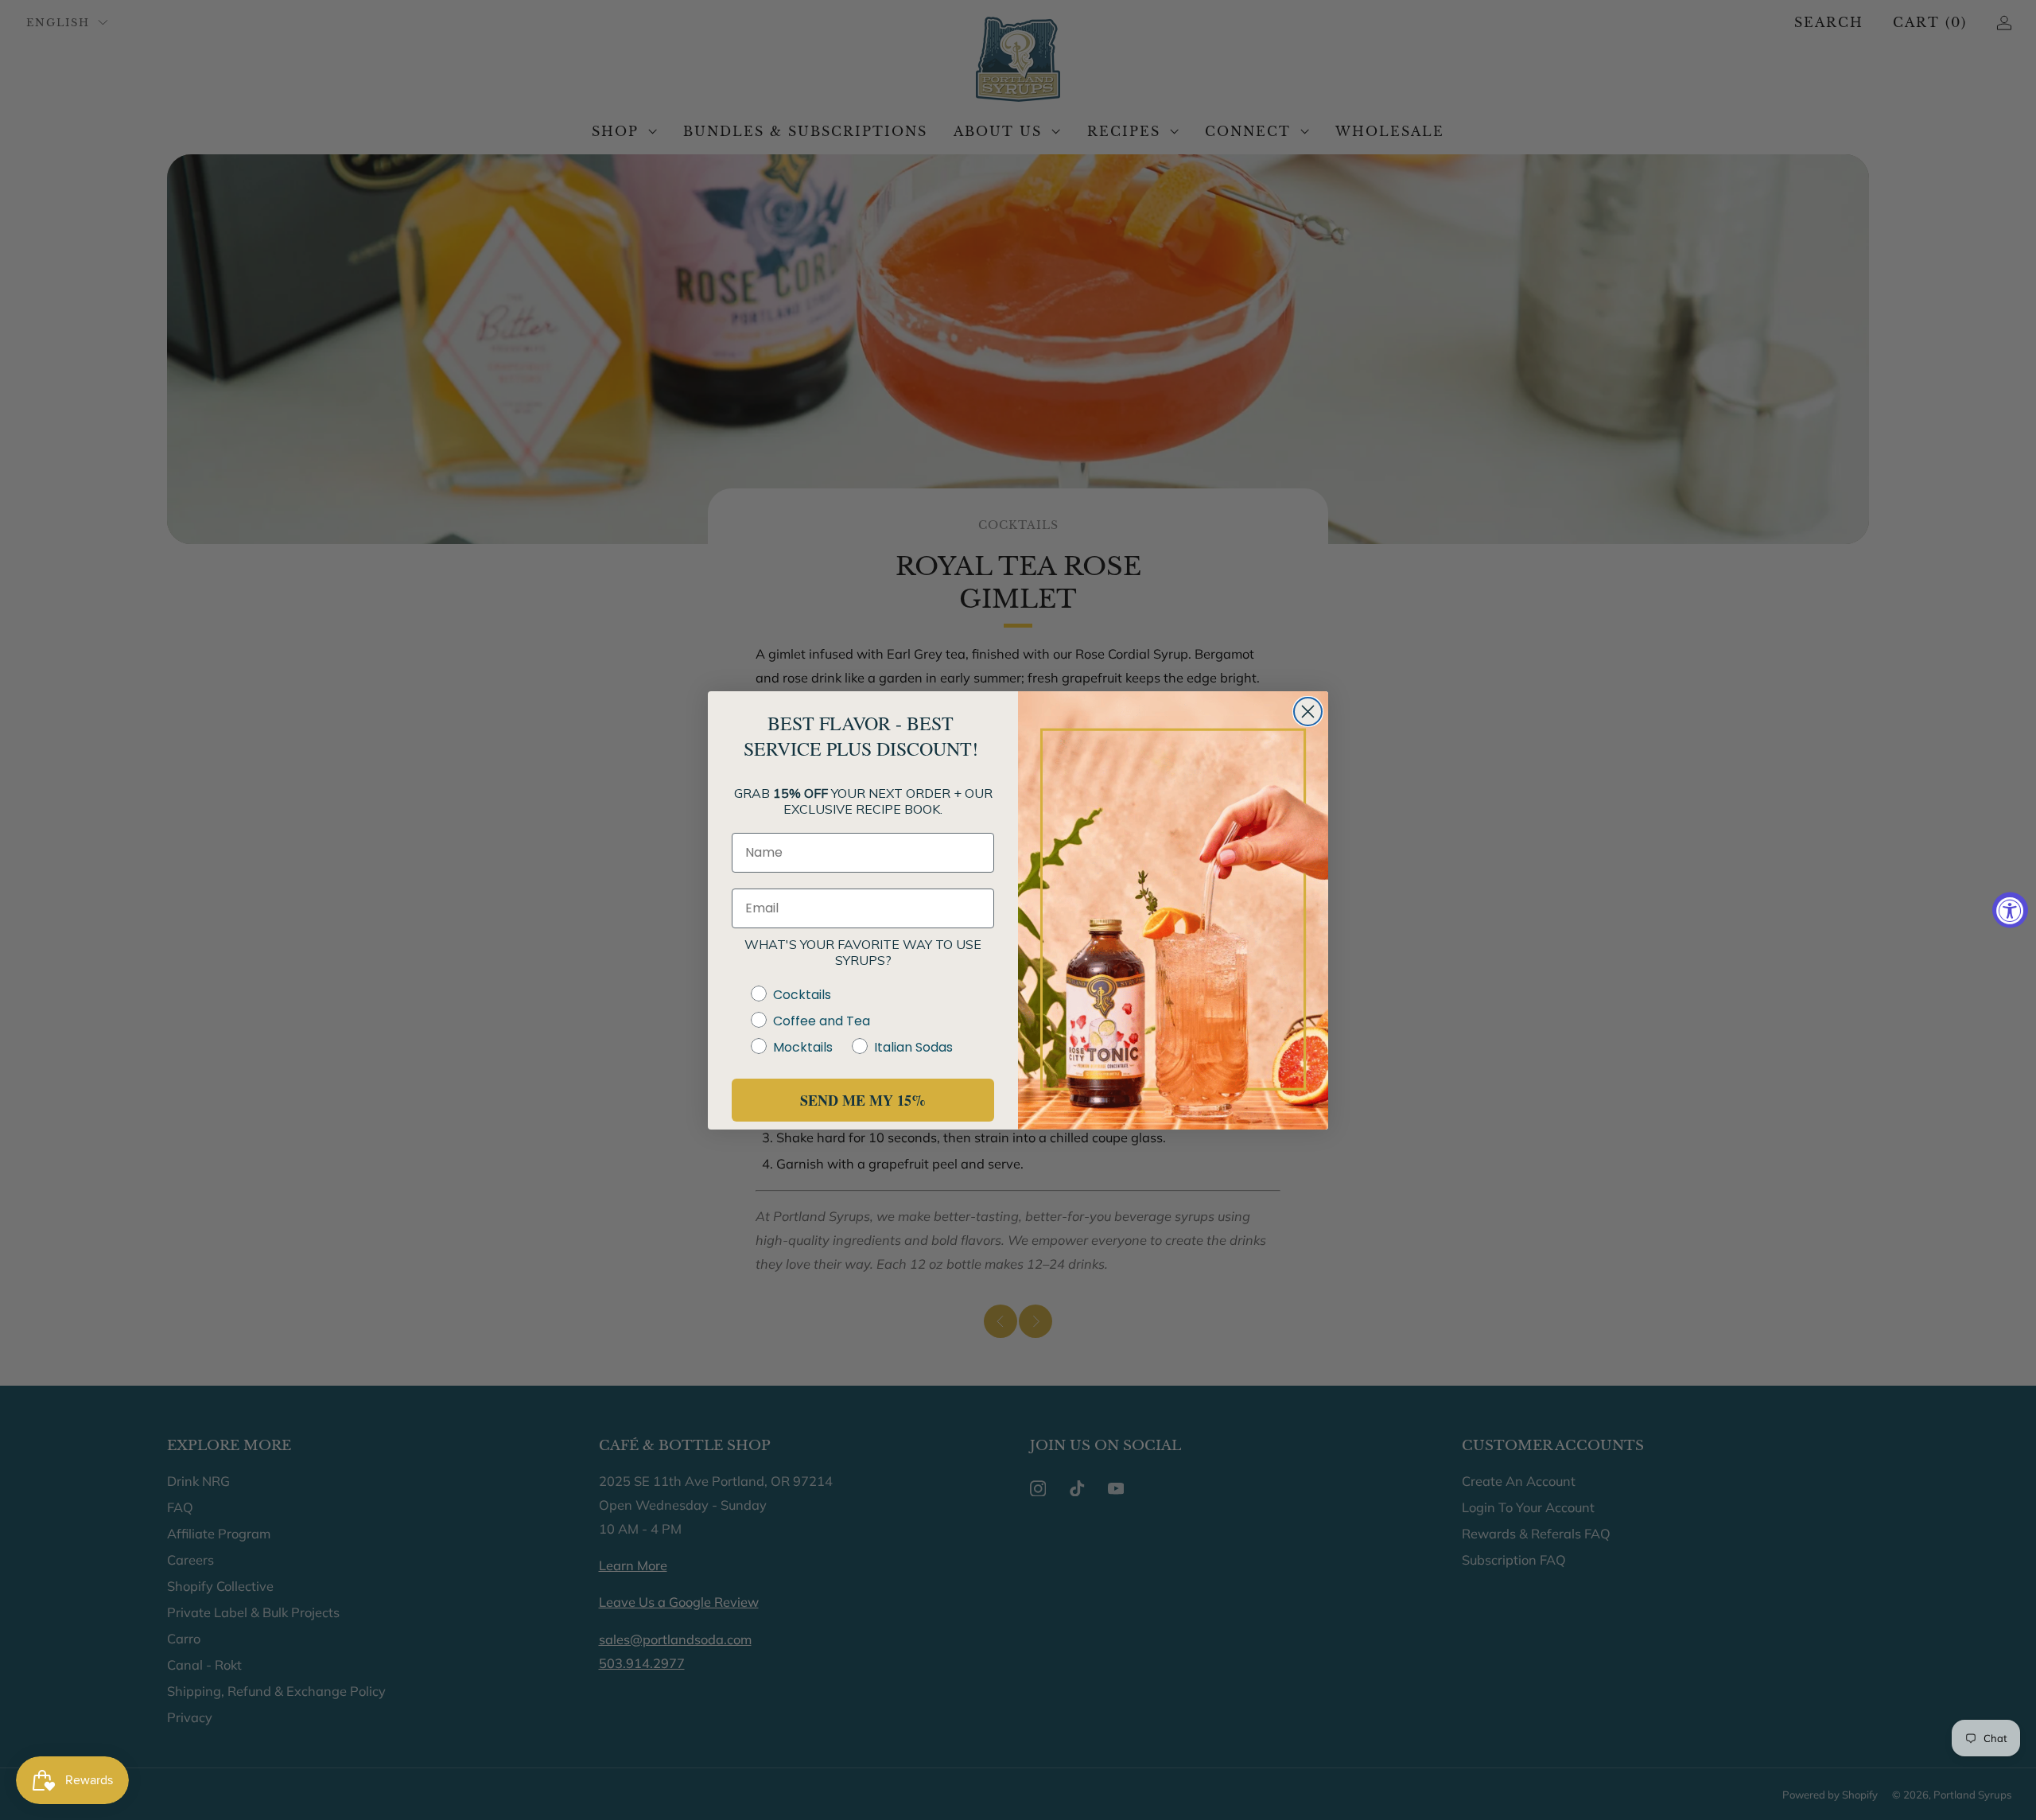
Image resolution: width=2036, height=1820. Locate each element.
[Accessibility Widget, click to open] (2010, 910)
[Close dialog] (1308, 712)
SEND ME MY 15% (863, 1100)
